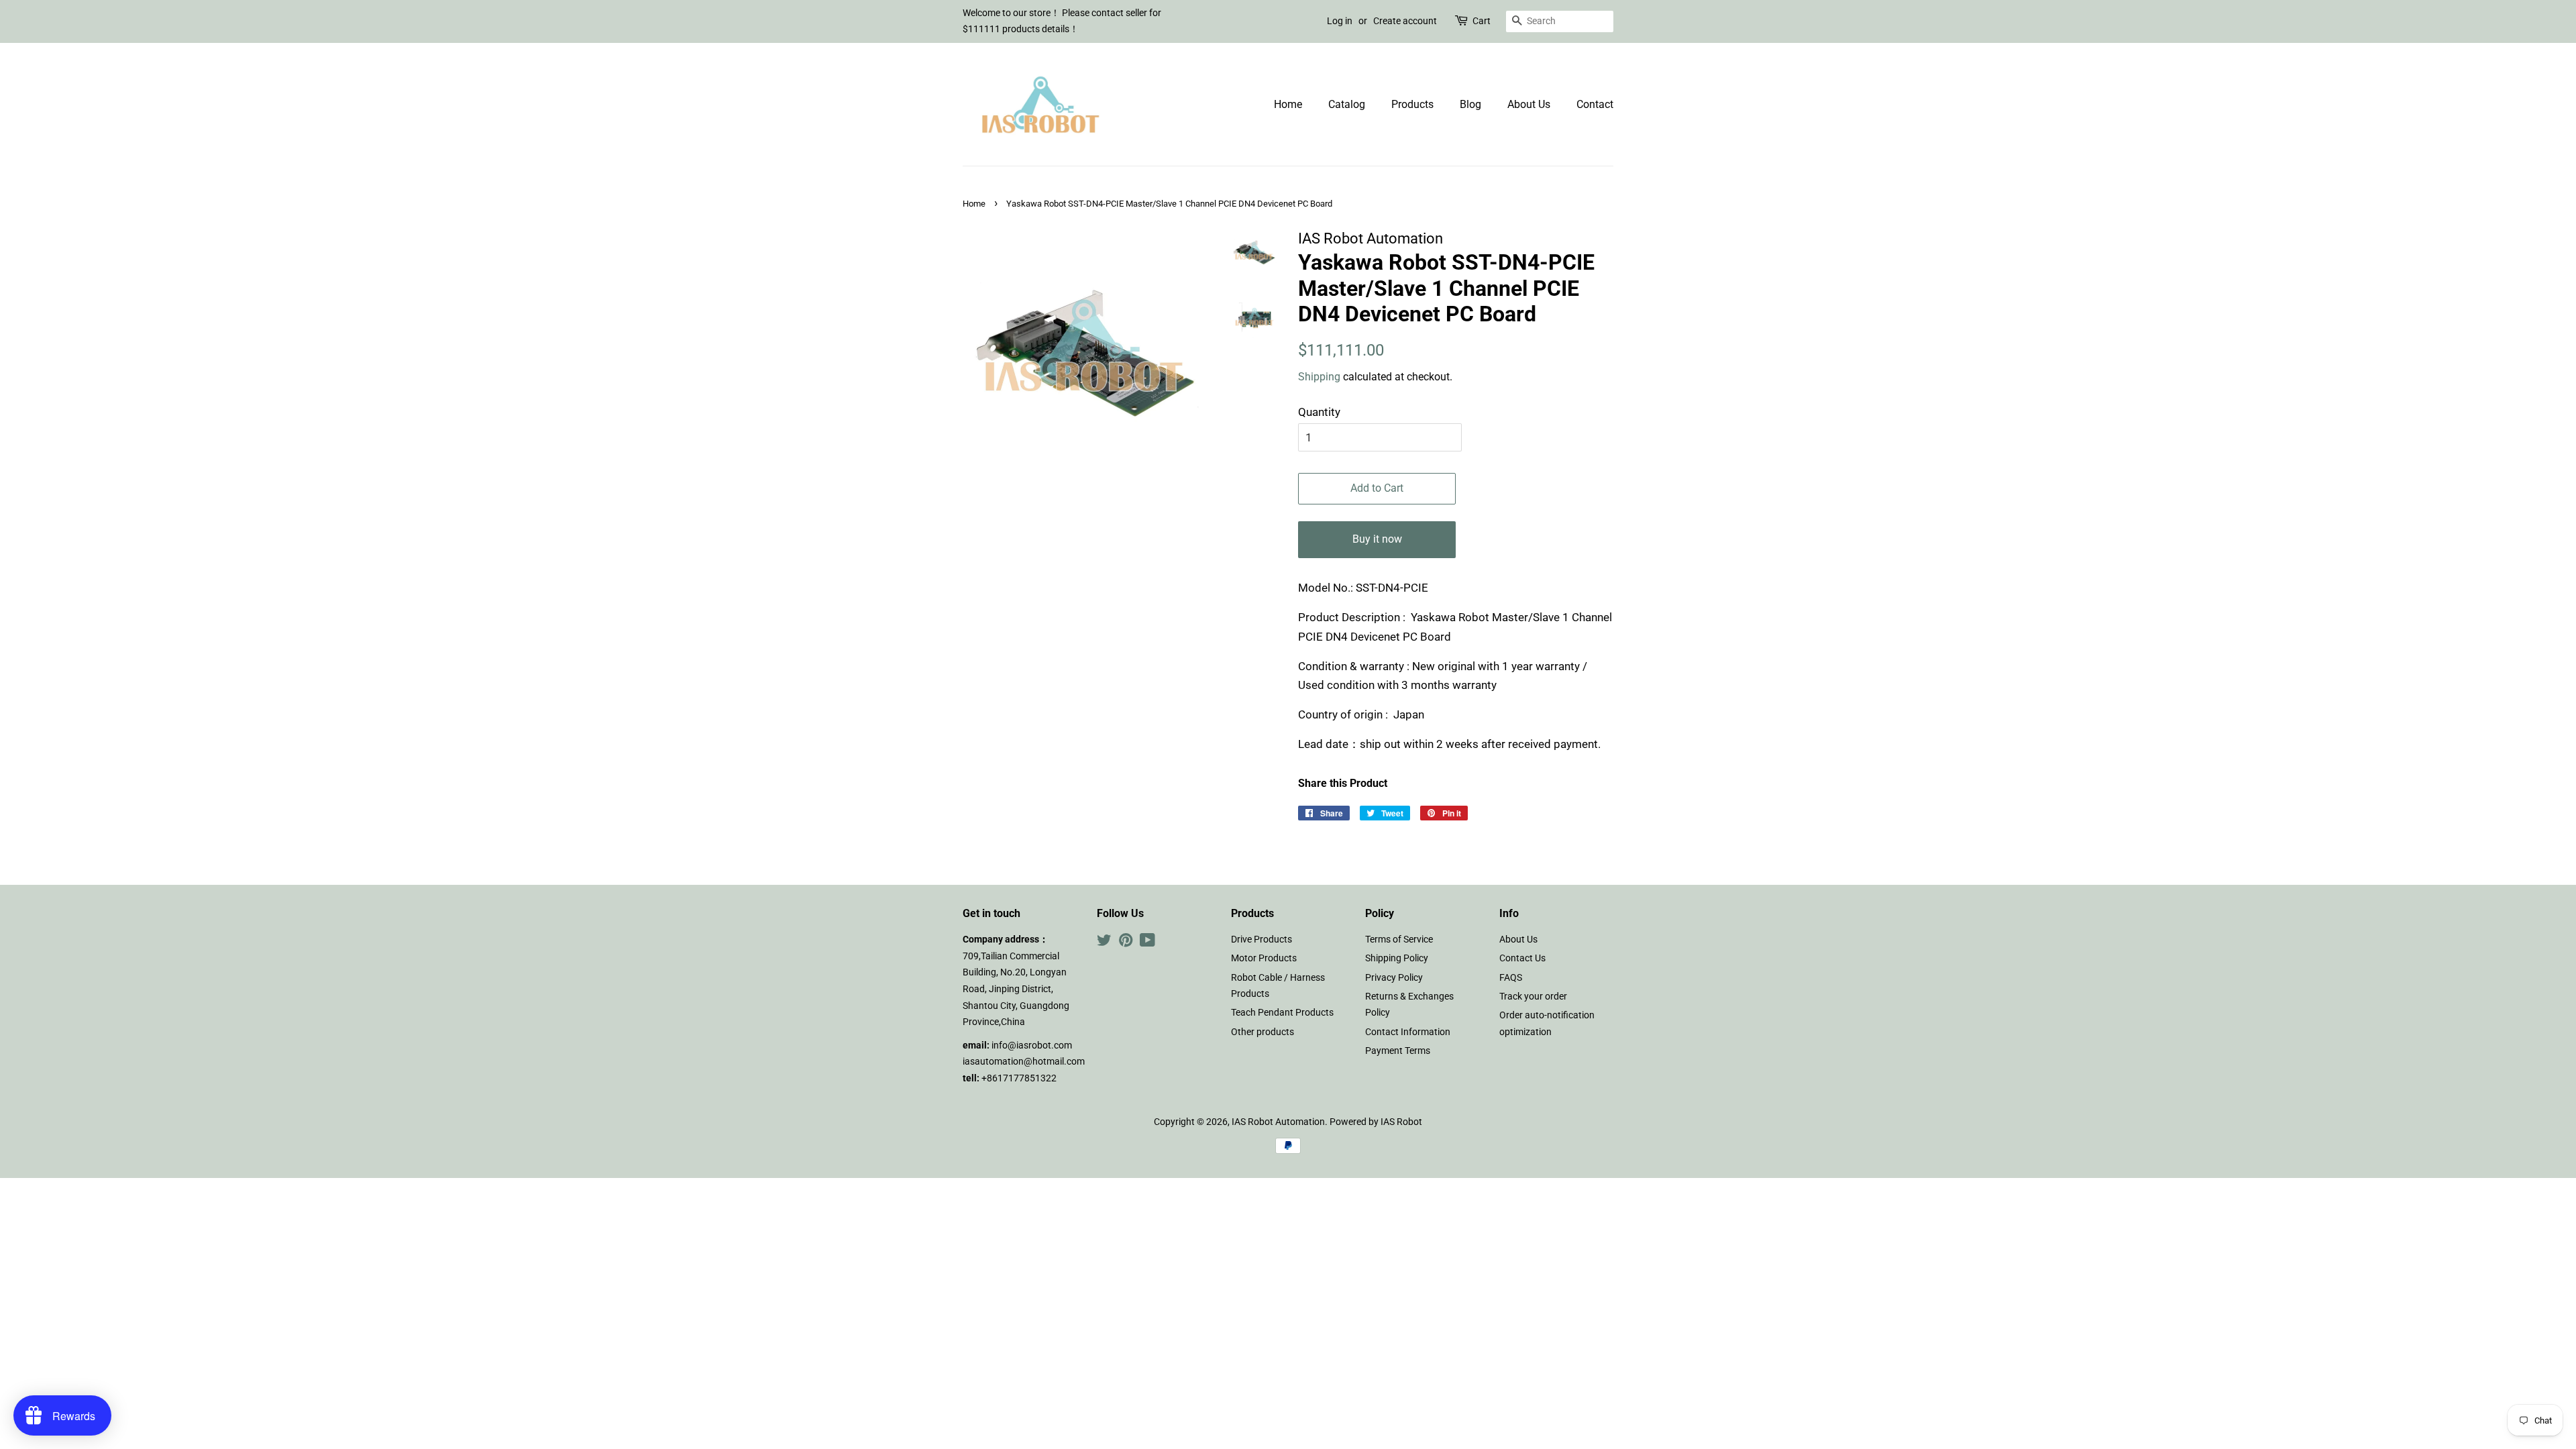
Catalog (1347, 104)
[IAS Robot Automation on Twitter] (1104, 943)
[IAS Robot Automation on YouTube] (1147, 943)
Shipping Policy (1397, 958)
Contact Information (1408, 1032)
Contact (1595, 104)
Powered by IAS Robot (1376, 1122)
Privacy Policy (1394, 978)
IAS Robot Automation (1278, 1122)
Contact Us (1522, 958)
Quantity (1319, 412)
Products (1412, 104)
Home (1288, 104)
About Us (1529, 104)
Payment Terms (1398, 1051)
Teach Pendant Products (1282, 1013)
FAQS (1511, 978)
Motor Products (1264, 958)
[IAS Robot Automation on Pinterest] (1126, 943)
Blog (1470, 104)
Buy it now (1377, 539)
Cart (1482, 21)
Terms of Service (1399, 940)
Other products (1263, 1032)
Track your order (1533, 997)
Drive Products (1262, 940)
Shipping (1319, 377)
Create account (1405, 21)
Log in (1340, 21)
